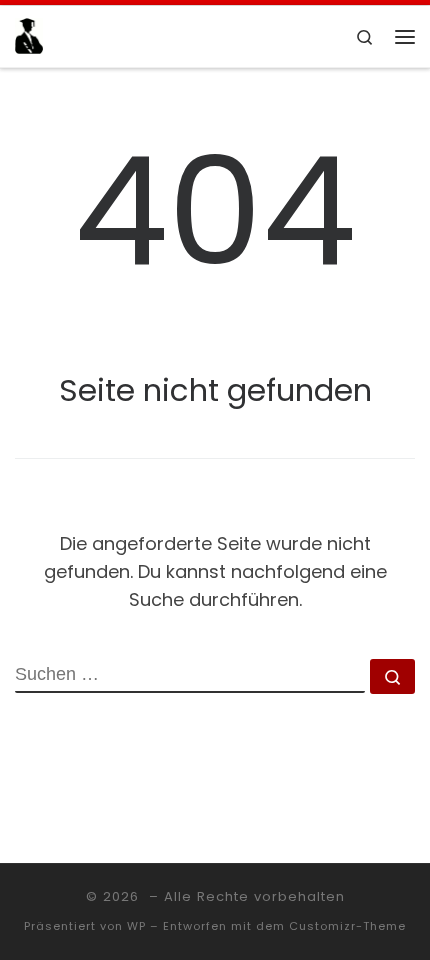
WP (136, 926)
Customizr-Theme (347, 926)
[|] (29, 35)
